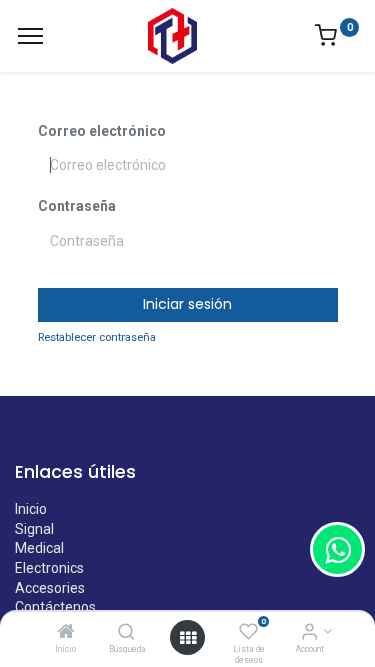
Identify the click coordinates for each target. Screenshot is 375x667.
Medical (39, 548)
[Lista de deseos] (248, 633)
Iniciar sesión (187, 304)
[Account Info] (309, 633)
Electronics (49, 568)
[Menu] (30, 36)
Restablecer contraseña (97, 337)
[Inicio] (66, 633)
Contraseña (77, 206)
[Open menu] (188, 638)
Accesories (50, 588)
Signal (34, 529)
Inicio (31, 509)
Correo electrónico (102, 131)
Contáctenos (55, 607)
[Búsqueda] (126, 633)
